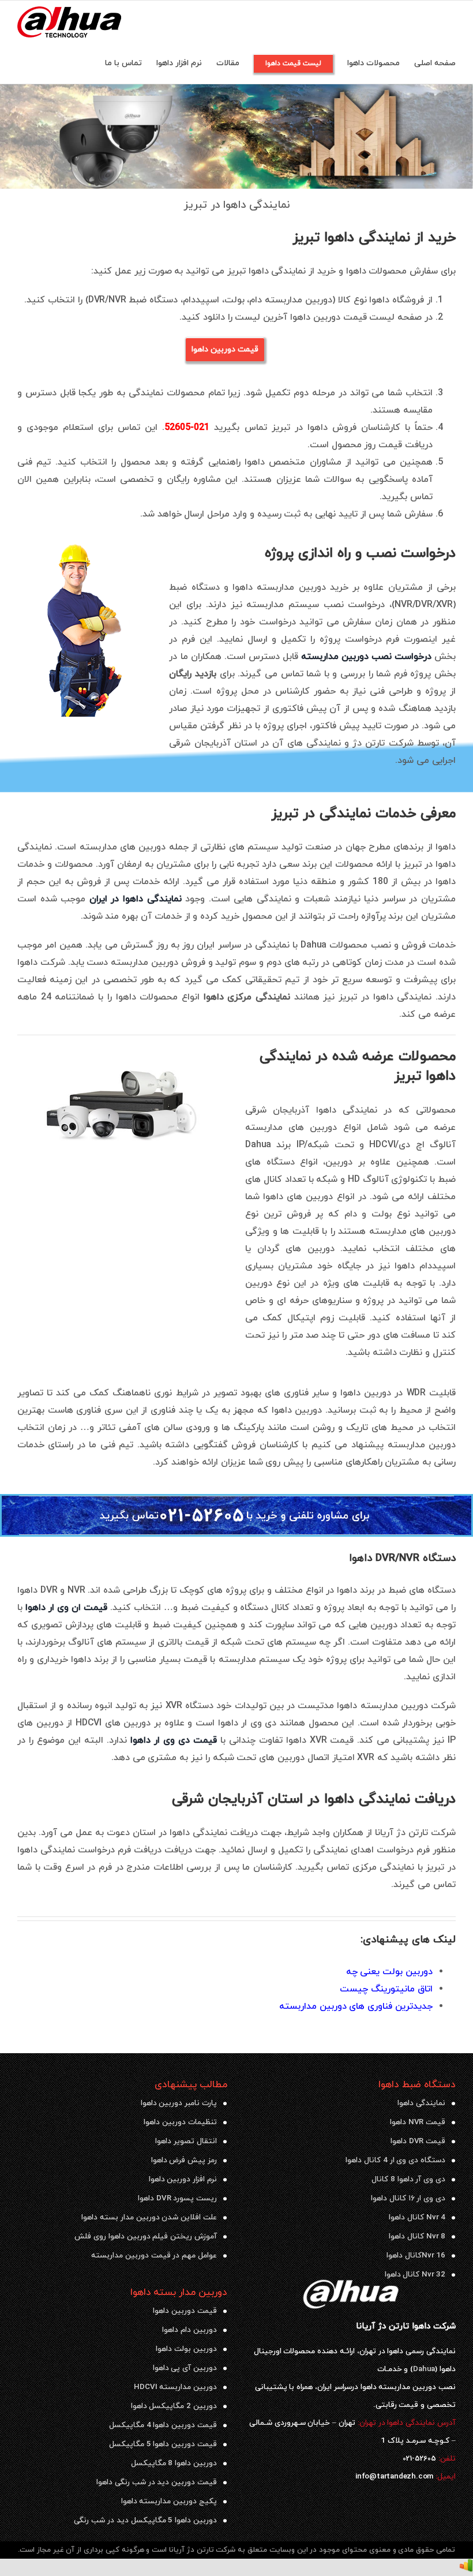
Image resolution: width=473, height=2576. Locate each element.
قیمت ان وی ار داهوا (66, 1608)
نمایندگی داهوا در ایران (136, 899)
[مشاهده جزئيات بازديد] (466, 2567)
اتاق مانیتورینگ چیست (386, 1989)
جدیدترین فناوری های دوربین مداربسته (356, 2006)
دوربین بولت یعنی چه (389, 1972)
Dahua (424, 2369)
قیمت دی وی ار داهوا (174, 1740)
